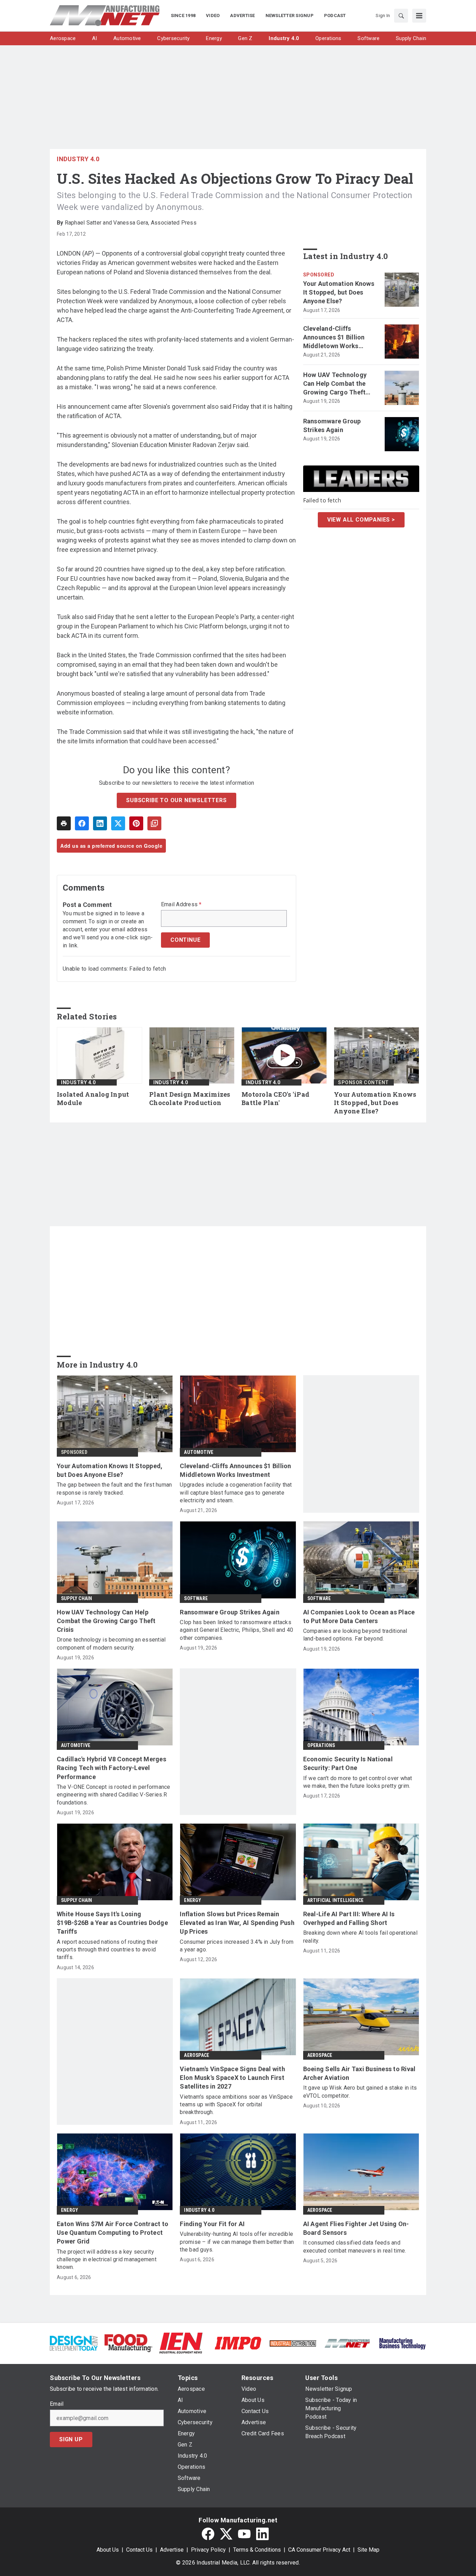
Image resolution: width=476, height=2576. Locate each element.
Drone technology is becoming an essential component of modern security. (111, 1643)
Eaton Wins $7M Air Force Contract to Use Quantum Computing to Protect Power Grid (113, 2233)
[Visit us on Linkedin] (262, 2534)
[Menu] (419, 16)
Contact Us (139, 2550)
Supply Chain (76, 1598)
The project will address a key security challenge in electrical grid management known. (107, 2260)
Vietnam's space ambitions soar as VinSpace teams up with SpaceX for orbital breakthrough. (236, 2105)
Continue (185, 940)
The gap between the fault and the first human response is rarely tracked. (114, 1489)
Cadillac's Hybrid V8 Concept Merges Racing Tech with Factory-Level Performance (112, 1768)
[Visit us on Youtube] (244, 2534)
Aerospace (197, 2055)
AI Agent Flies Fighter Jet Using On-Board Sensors (356, 2228)
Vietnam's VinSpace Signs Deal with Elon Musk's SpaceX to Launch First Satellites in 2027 (232, 2078)
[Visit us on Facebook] (208, 2534)
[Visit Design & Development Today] (74, 2343)
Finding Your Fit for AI (212, 2224)
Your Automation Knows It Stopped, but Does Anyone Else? (339, 292)
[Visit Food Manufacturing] (128, 2343)
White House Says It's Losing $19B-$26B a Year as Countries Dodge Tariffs (112, 1923)
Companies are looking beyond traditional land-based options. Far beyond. (355, 1635)
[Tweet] (118, 823)
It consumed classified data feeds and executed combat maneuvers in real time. (355, 2246)
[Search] (401, 16)
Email (57, 2404)
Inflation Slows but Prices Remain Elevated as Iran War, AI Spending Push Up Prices (237, 1923)
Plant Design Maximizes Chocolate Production (190, 1099)
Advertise (172, 2550)
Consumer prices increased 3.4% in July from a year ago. (237, 1946)
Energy (193, 1900)
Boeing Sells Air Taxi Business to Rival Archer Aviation (359, 2073)
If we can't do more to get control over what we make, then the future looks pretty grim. (358, 1782)
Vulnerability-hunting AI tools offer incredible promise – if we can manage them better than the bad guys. (237, 2242)
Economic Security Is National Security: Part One (348, 1763)
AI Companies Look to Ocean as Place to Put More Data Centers (359, 1616)
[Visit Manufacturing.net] (348, 2343)
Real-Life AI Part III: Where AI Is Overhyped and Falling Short (349, 1918)
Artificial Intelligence (336, 1900)
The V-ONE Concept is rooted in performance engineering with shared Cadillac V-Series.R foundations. (114, 1795)
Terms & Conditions (257, 2550)
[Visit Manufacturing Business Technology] (402, 2343)
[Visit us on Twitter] (226, 2534)
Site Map (368, 2550)
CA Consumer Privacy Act (319, 2550)
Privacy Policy (208, 2550)
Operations (321, 1745)
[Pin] (136, 823)
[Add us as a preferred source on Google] (154, 823)
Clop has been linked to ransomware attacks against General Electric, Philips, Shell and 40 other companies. (236, 1630)
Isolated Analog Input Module (93, 1099)
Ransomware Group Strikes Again (332, 425)
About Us (108, 2550)
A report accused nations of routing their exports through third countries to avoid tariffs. (107, 1950)
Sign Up (71, 2439)
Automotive (199, 1452)
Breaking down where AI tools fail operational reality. (360, 1937)
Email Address (181, 905)
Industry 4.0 (78, 159)
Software (196, 1598)
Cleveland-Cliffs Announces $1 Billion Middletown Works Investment (334, 338)
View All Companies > (361, 520)
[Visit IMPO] (238, 2343)
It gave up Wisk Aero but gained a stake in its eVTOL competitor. (360, 2092)
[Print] (64, 823)
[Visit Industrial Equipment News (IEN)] (181, 2343)
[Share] (82, 823)
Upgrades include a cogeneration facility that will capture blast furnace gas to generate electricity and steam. (236, 1493)
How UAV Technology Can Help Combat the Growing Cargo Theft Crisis (335, 384)
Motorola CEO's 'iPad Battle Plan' (275, 1099)
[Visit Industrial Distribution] (293, 2343)
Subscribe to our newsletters (176, 800)
